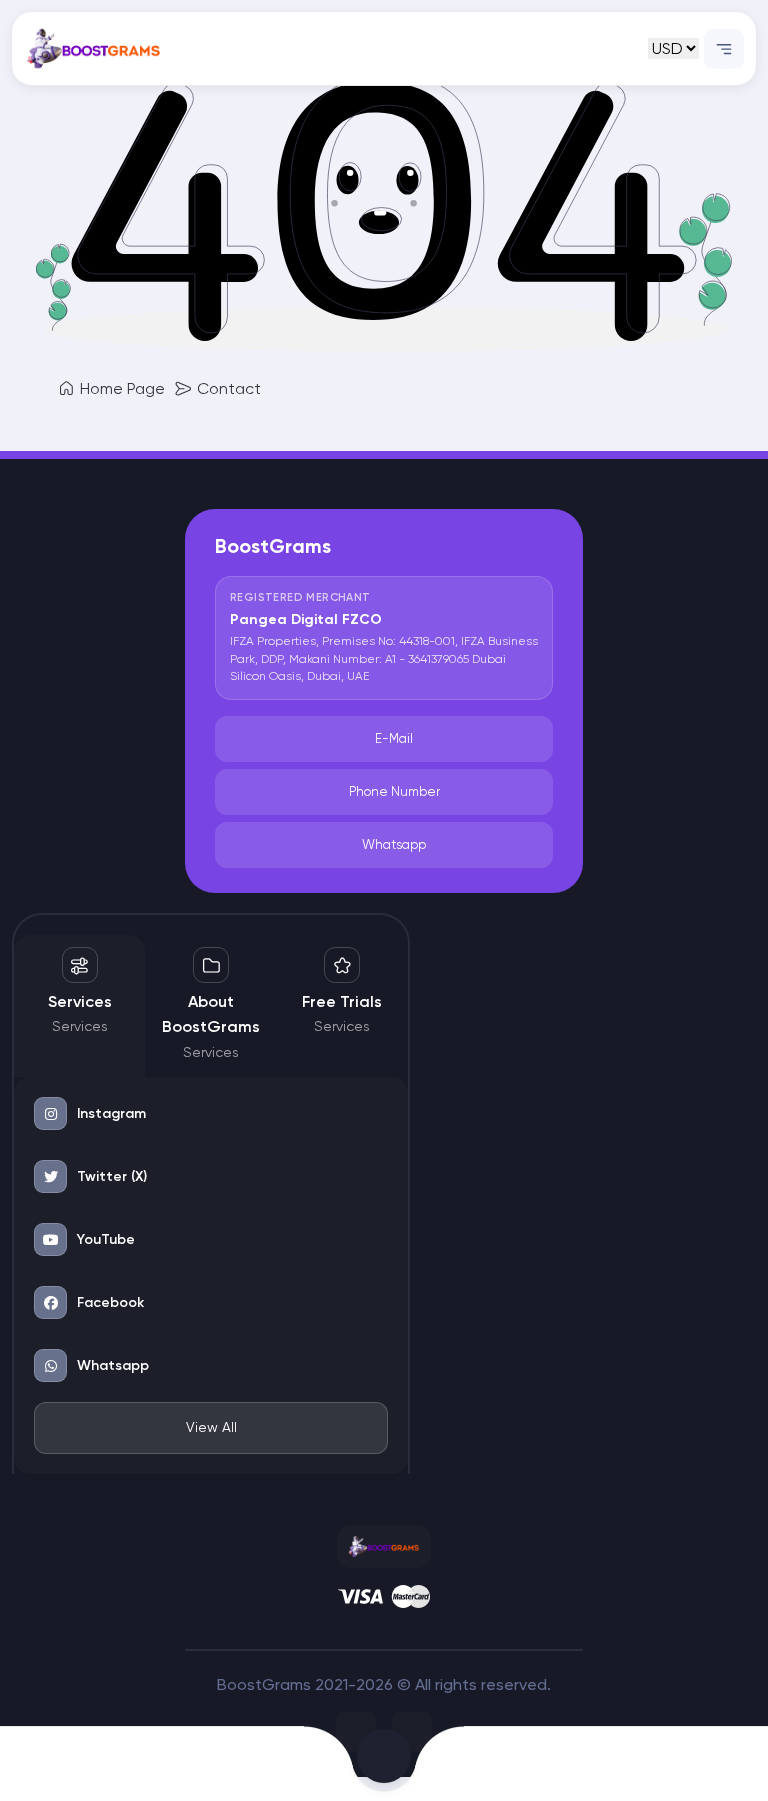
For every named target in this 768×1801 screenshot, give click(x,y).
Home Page (120, 388)
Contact (227, 388)
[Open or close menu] (724, 49)
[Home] (85, 1764)
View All (211, 1427)
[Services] (512, 1764)
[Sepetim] (384, 1764)
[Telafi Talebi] (256, 1764)
